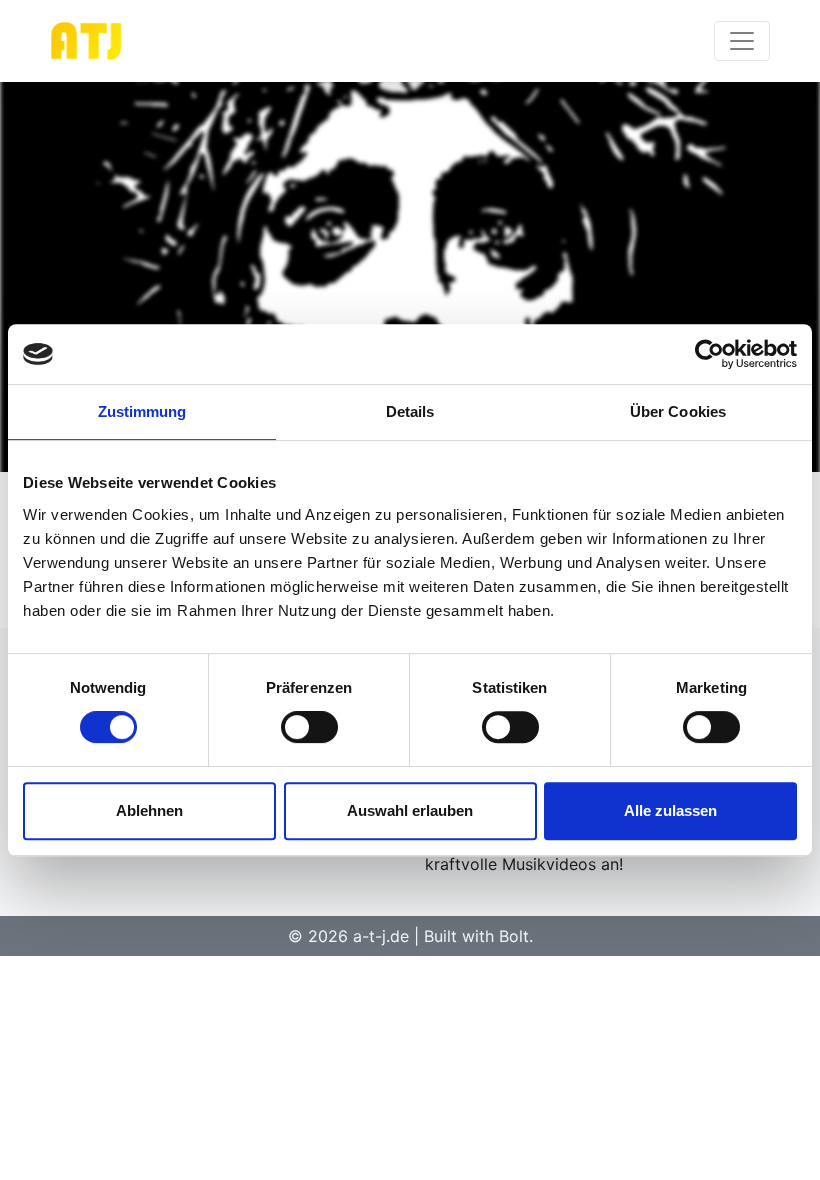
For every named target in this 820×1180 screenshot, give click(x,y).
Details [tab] (410, 411)
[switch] (309, 727)
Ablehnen (149, 810)
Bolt (514, 936)
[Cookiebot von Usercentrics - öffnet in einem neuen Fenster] (709, 354)
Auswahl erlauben (410, 810)
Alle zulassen (670, 810)
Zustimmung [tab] (142, 411)
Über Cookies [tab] (678, 411)
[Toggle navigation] (742, 41)
